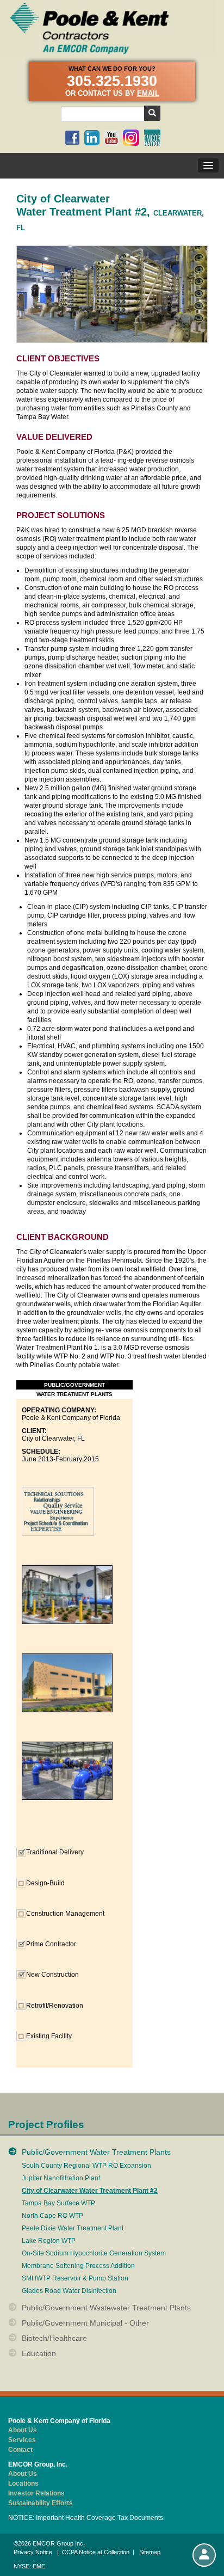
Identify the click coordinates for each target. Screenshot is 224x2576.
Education (39, 2353)
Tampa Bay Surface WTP (58, 2203)
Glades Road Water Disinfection (69, 2291)
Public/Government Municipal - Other (85, 2323)
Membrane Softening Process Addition (78, 2266)
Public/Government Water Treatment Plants (96, 2152)
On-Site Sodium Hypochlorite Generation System (94, 2254)
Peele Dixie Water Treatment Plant (73, 2228)
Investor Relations (36, 2493)
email (148, 93)
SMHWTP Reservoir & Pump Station (75, 2279)
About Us (23, 2430)
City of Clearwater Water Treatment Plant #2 (90, 2191)
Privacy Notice (33, 2552)
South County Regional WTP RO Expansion (86, 2166)
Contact (20, 2450)
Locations (23, 2483)
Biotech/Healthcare (54, 2338)
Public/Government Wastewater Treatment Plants (106, 2308)
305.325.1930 (112, 81)
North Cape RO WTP (52, 2216)
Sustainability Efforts (41, 2503)
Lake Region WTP (49, 2241)
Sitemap (150, 2552)
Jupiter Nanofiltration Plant (61, 2178)
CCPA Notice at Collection (96, 2552)
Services (22, 2440)
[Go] (152, 113)
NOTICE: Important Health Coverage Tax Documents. (86, 2518)
